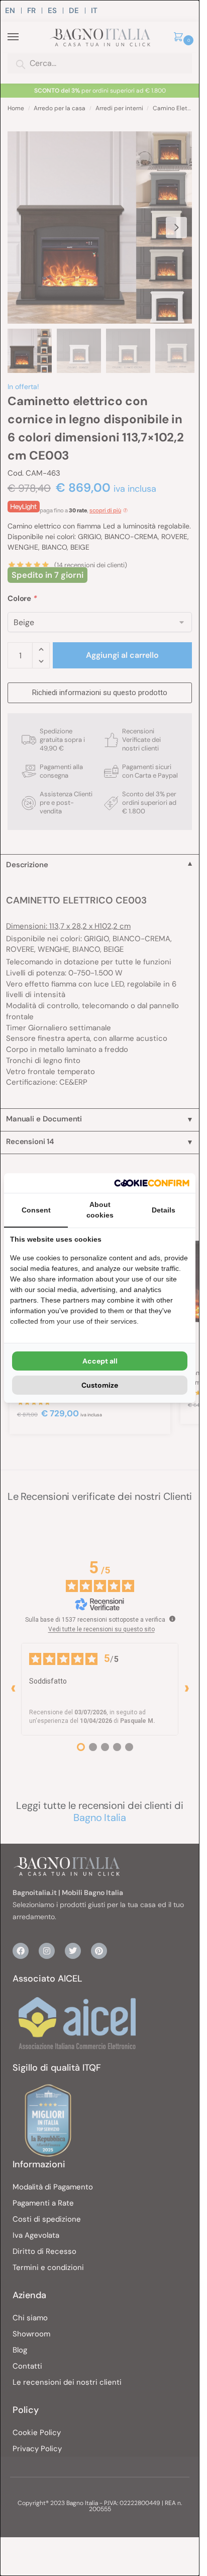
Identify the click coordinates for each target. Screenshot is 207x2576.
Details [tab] (164, 1210)
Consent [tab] (36, 1210)
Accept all (100, 1361)
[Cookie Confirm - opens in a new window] (152, 1183)
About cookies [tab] (100, 1210)
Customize (100, 1385)
